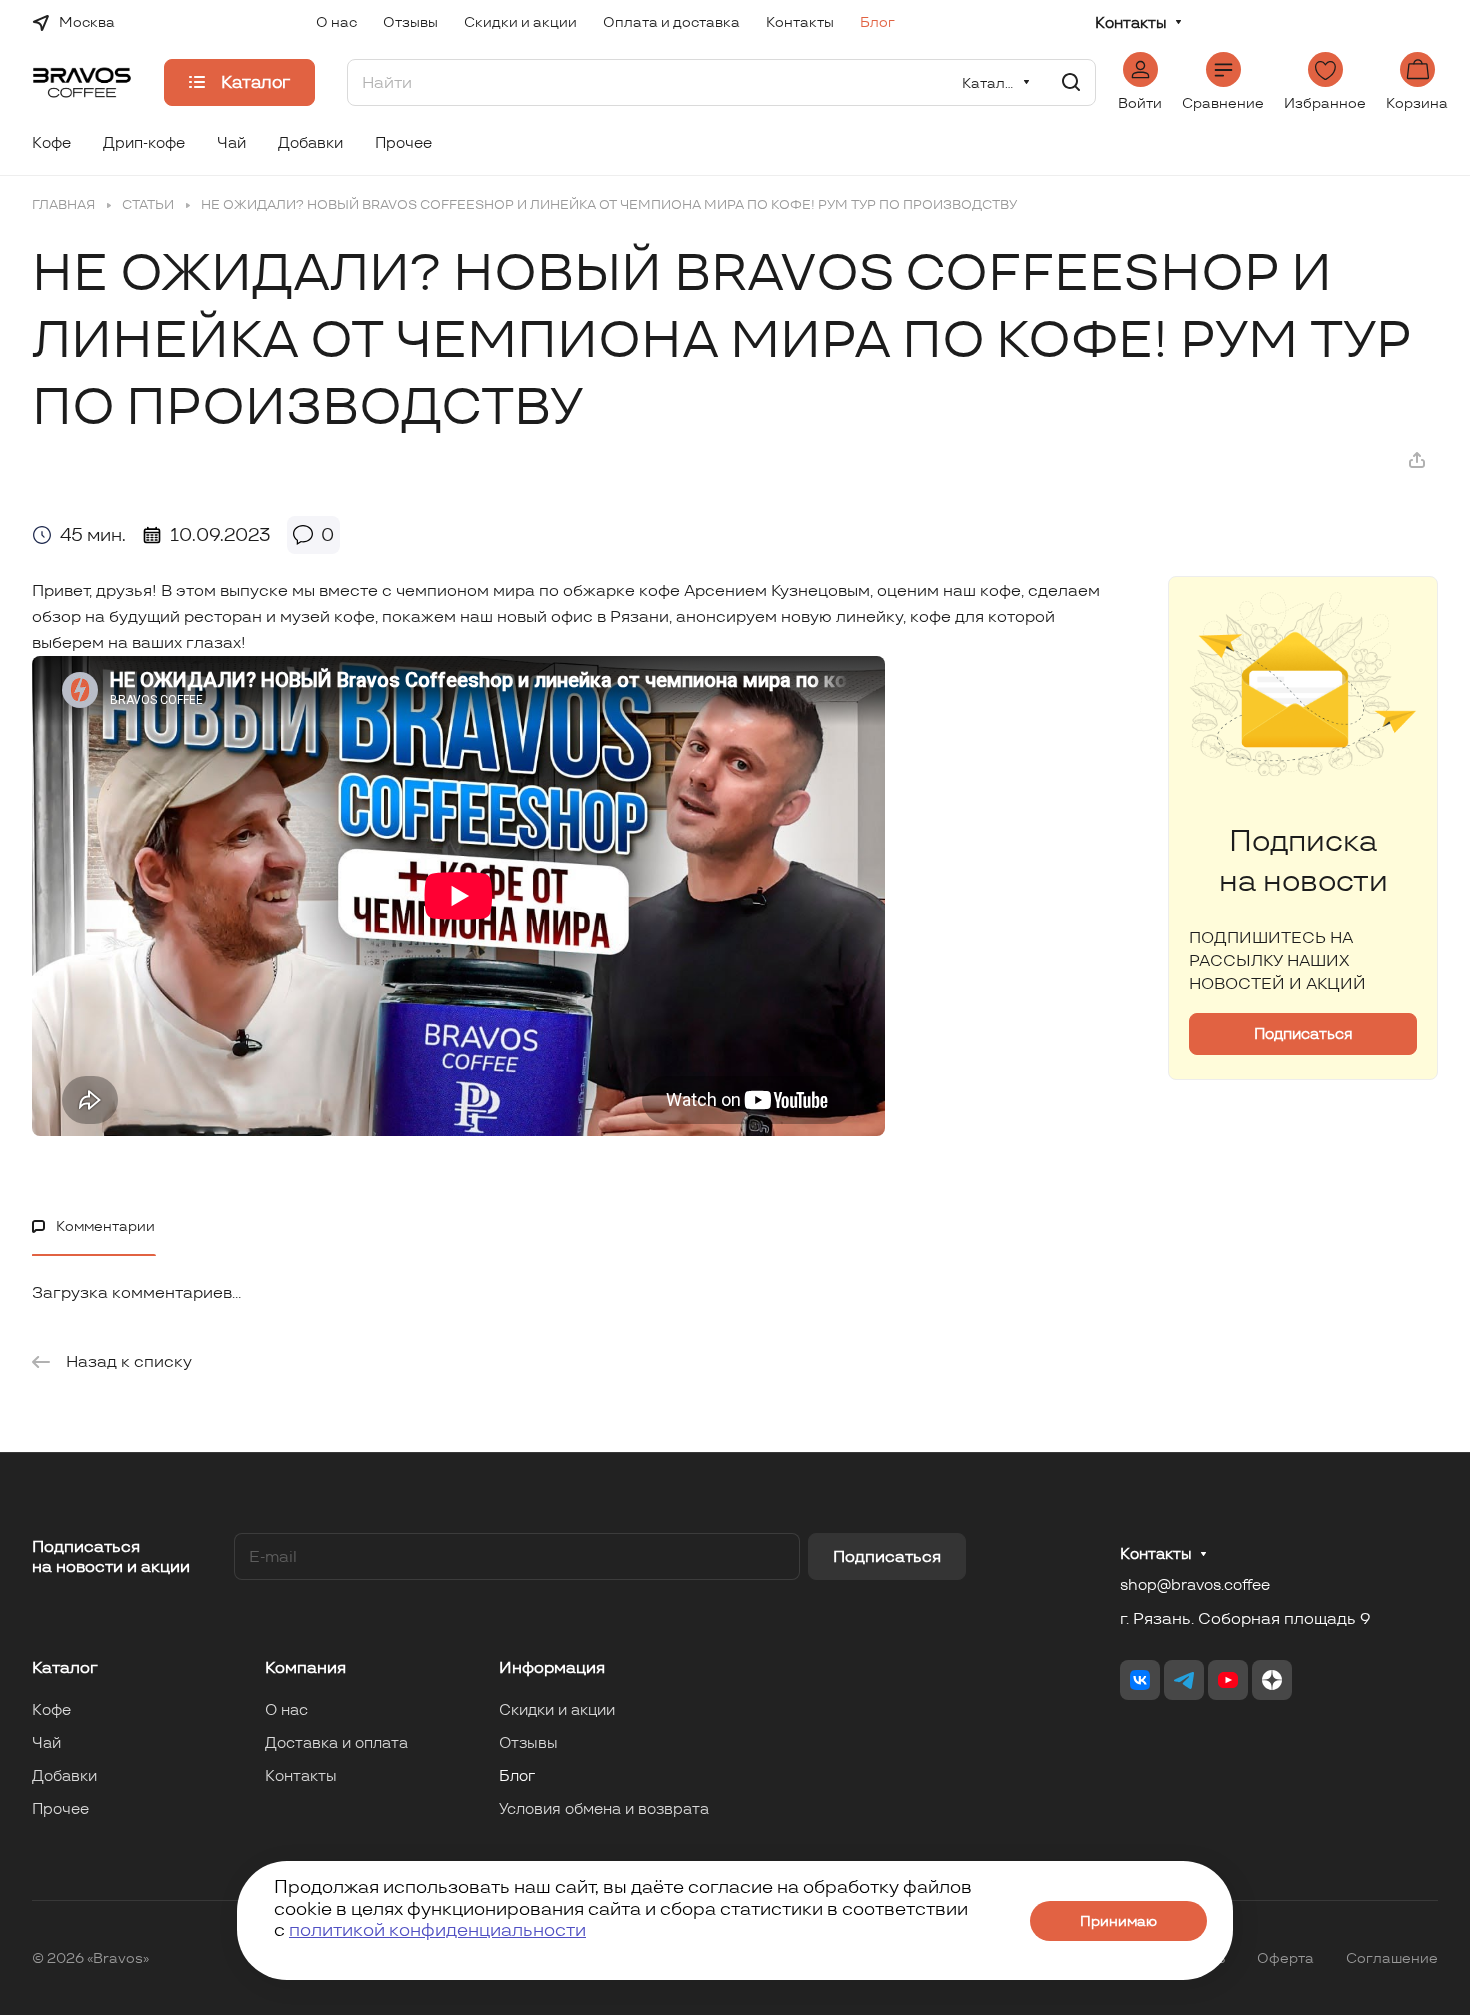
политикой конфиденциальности (437, 1929)
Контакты (1131, 23)
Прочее (60, 1808)
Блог (517, 1775)
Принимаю (1118, 1921)
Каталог (65, 1667)
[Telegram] (1184, 1680)
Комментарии (105, 1226)
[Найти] (1071, 82)
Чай (46, 1742)
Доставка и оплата (336, 1742)
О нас (286, 1709)
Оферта (1285, 1958)
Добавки (64, 1775)
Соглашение (1392, 1958)
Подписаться (887, 1556)
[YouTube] (1228, 1680)
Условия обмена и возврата (604, 1808)
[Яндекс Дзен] (1272, 1680)
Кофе (51, 1709)
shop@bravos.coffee (1195, 1584)
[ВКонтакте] (1140, 1680)
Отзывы (528, 1742)
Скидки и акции (557, 1709)
